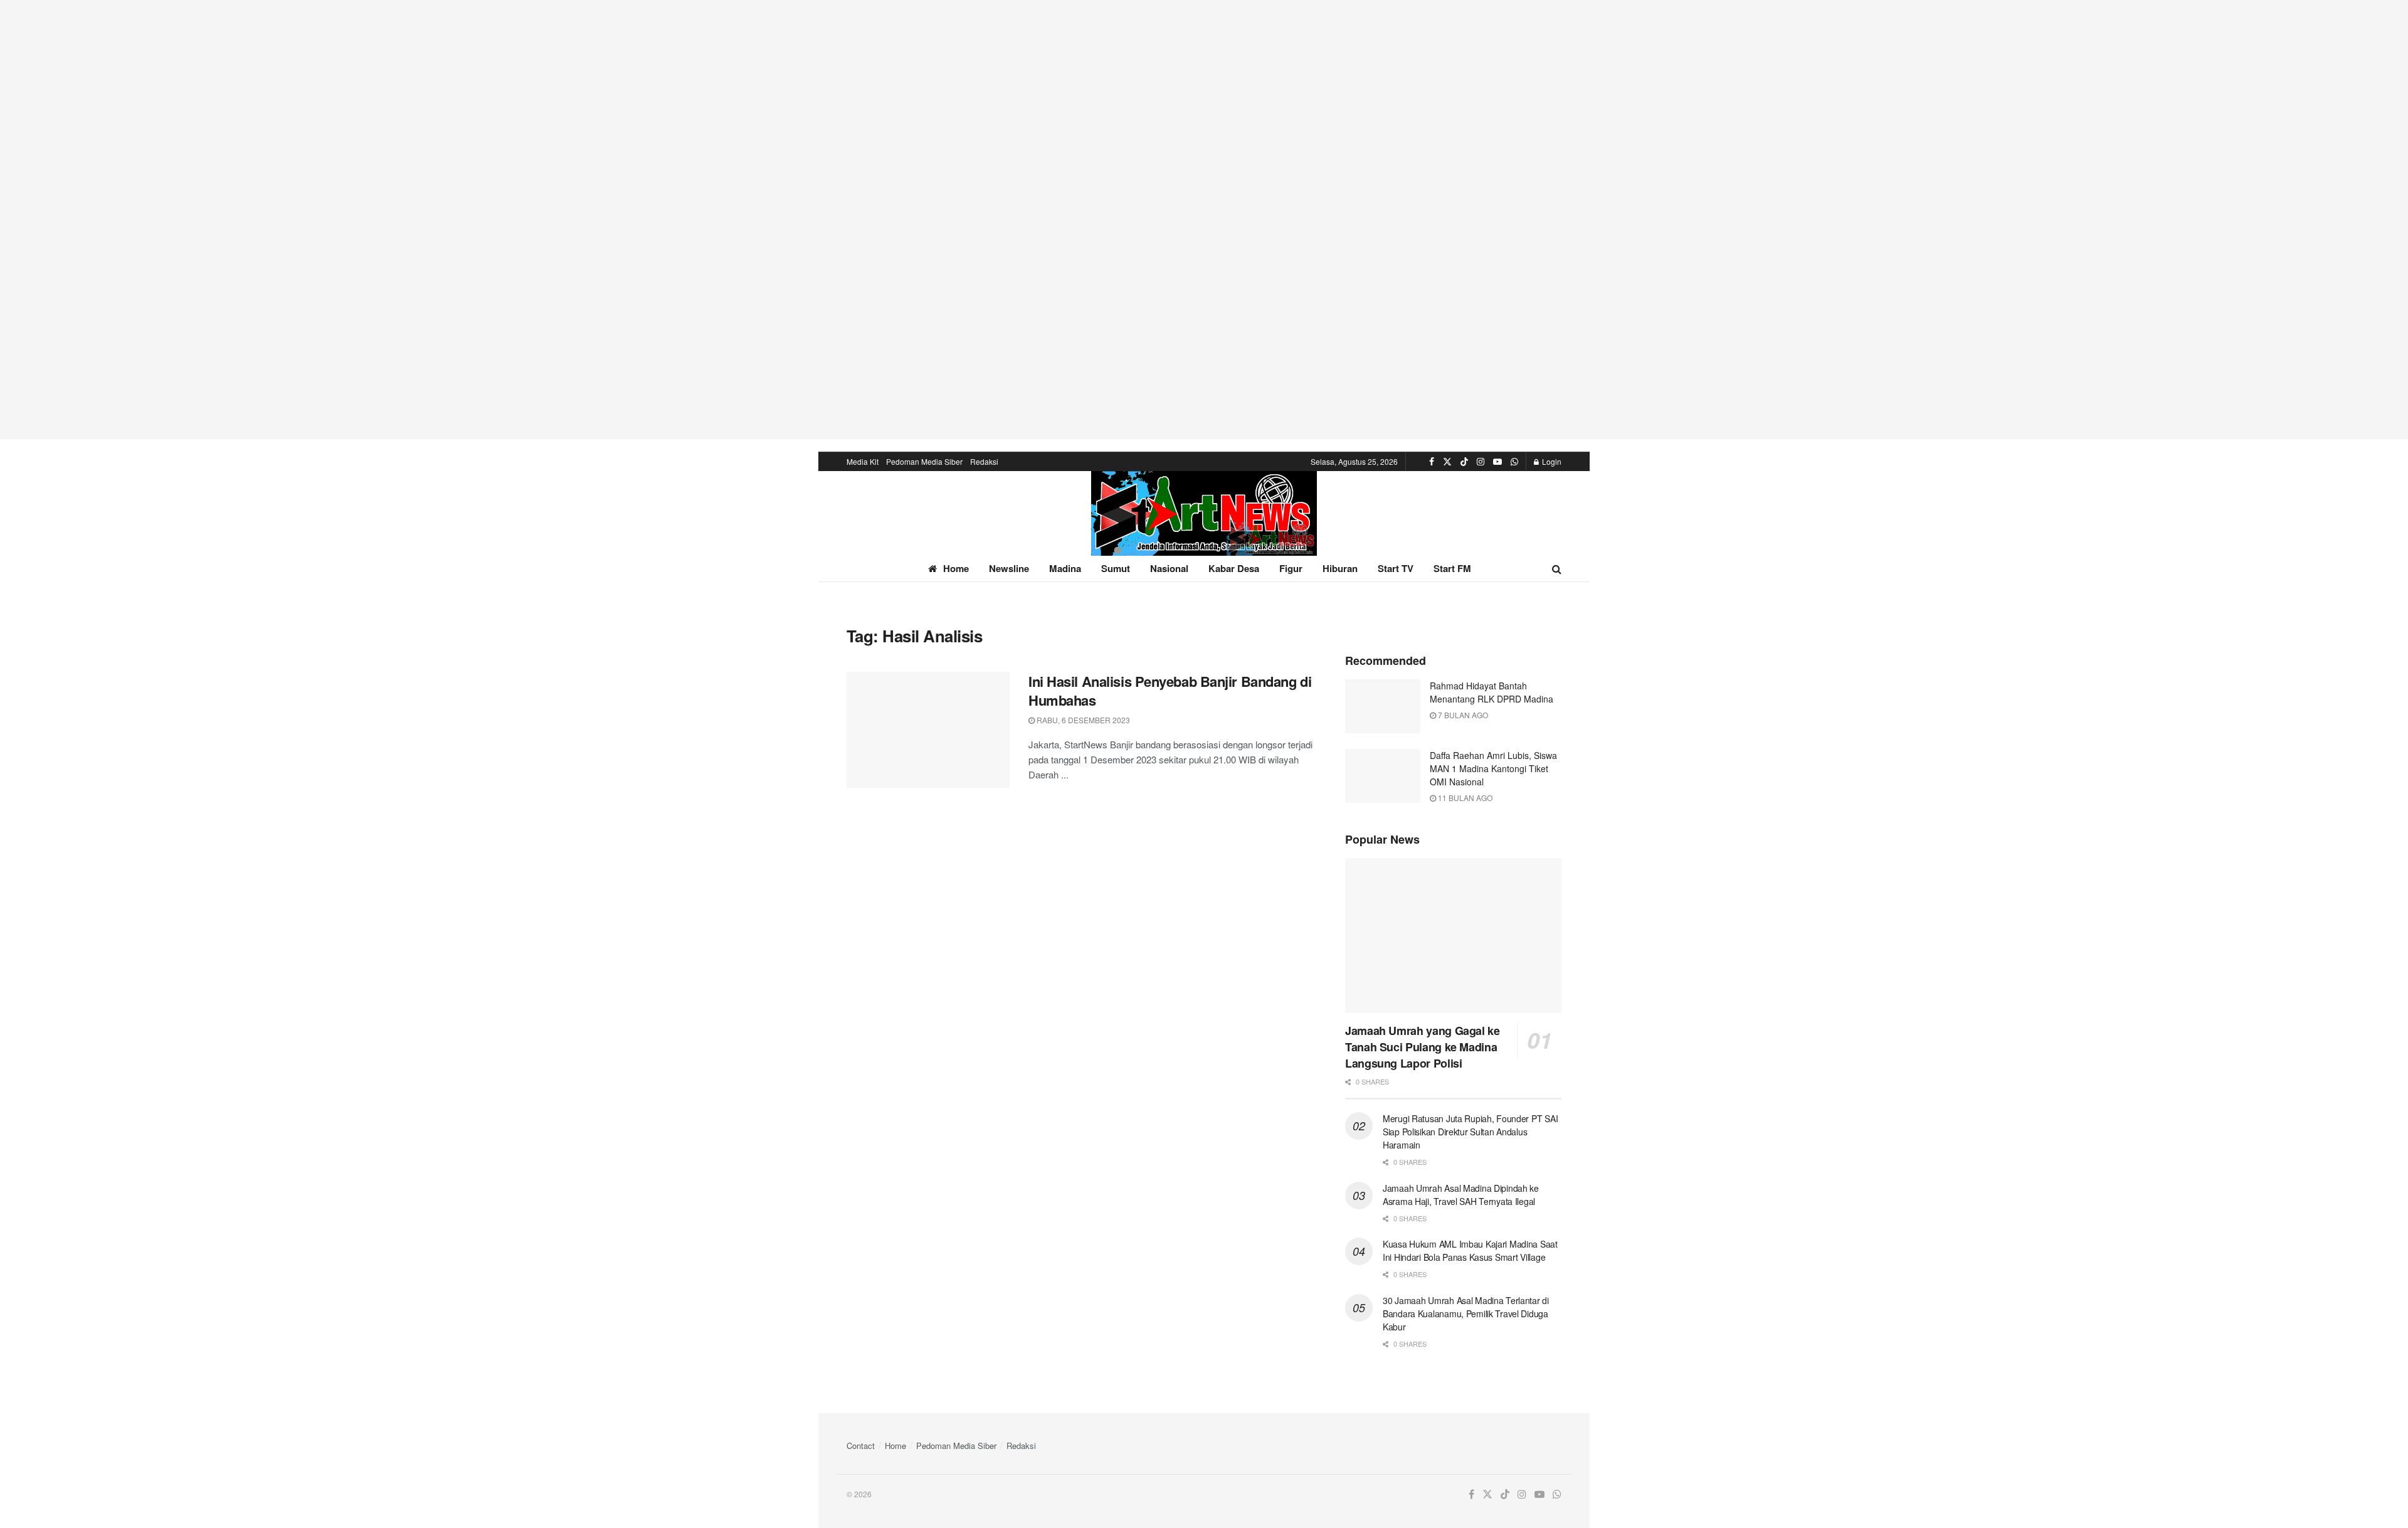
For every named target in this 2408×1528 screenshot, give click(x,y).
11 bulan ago (1464, 798)
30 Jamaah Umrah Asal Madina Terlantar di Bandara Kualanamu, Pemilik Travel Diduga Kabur (1466, 1313)
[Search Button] (1557, 569)
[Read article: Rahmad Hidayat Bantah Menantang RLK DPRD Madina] (1383, 706)
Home (956, 568)
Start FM (1452, 568)
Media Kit (863, 461)
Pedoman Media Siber (924, 461)
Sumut (1116, 568)
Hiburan (1340, 568)
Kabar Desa (1234, 568)
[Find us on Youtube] (1497, 462)
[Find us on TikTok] (1464, 462)
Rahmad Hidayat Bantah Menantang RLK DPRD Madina (1492, 692)
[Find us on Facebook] (1432, 462)
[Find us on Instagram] (1481, 462)
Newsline (1009, 568)
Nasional (1169, 568)
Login (1551, 461)
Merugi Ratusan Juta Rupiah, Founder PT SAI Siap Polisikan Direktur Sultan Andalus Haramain (1470, 1132)
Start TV (1396, 568)
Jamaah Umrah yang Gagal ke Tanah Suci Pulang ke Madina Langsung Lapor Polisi (1423, 1047)
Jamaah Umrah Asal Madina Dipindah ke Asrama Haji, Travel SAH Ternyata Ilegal (1461, 1195)
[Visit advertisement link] (1204, 220)
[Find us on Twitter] (1447, 462)
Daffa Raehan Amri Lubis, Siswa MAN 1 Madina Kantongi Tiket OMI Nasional (1493, 768)
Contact (861, 1446)
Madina (1065, 568)
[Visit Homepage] (1204, 513)
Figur (1291, 568)
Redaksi (984, 461)
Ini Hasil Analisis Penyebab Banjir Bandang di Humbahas (1170, 691)
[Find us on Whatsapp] (1514, 462)
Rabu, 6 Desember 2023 (1082, 720)
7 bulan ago (1462, 715)
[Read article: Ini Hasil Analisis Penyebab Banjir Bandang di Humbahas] (928, 730)
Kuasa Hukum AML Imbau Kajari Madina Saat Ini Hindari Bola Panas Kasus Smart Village (1470, 1250)
